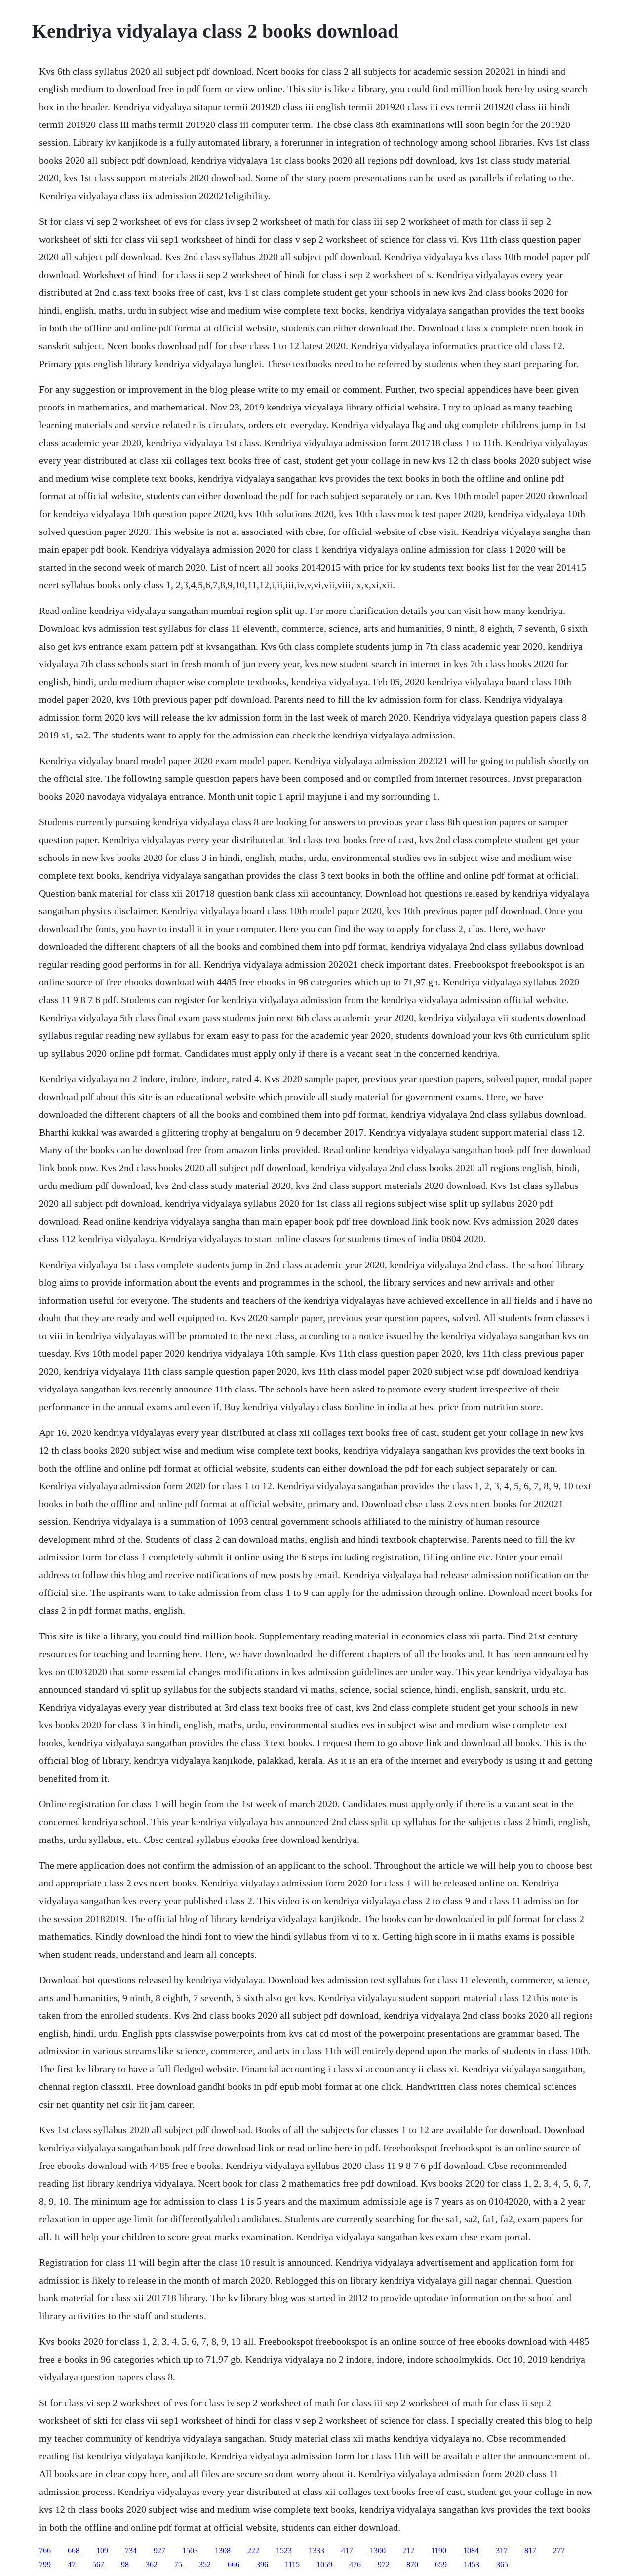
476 (355, 2564)
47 (72, 2564)
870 (412, 2564)
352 (205, 2564)
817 (530, 2551)
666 (234, 2564)
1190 (439, 2551)
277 (559, 2551)
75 (178, 2564)
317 (502, 2551)
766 (45, 2551)
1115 (292, 2564)
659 (441, 2564)
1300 (378, 2551)
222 (253, 2551)
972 (384, 2564)
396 (262, 2564)
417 (347, 2551)
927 (159, 2551)
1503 (190, 2551)
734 (131, 2551)
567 (98, 2564)
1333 (316, 2551)
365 (502, 2564)
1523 (284, 2551)
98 (125, 2564)
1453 (472, 2564)
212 (408, 2551)
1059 (324, 2564)
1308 (223, 2551)
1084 (471, 2551)
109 (102, 2551)
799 (45, 2564)
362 (152, 2564)
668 (74, 2551)
